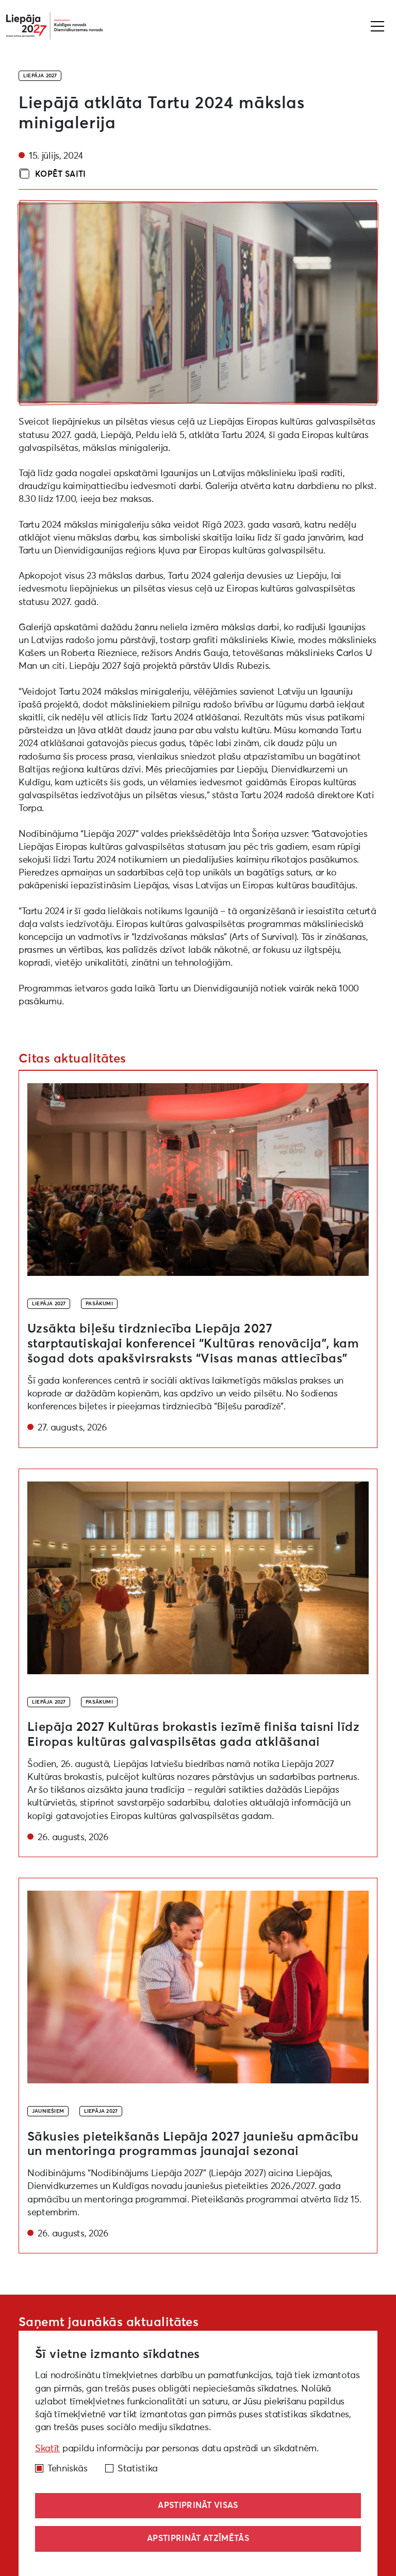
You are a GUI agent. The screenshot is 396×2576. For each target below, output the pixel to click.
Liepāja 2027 (40, 76)
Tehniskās (67, 2469)
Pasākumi (99, 1304)
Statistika (138, 2469)
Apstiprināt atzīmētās (198, 2538)
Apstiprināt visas (198, 2505)
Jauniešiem (48, 2111)
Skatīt (47, 2449)
